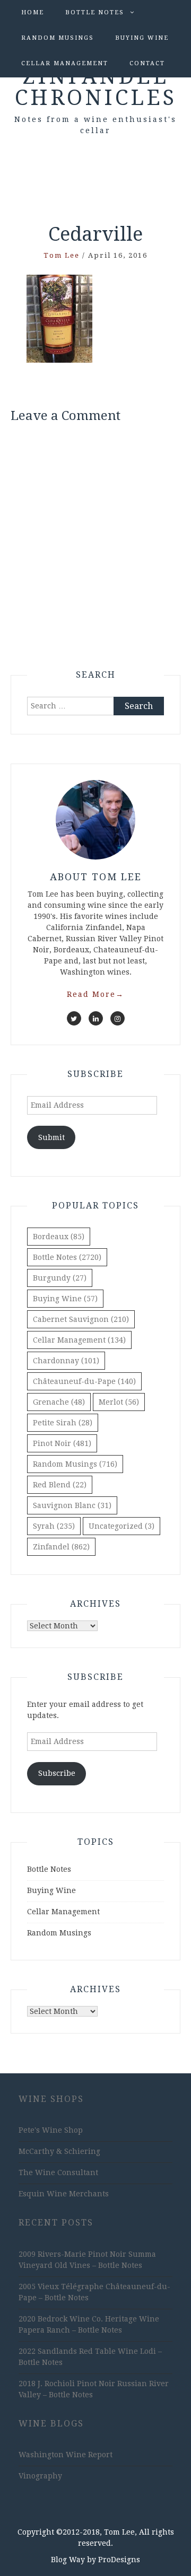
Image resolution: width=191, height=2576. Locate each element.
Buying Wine (142, 38)
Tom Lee (62, 255)
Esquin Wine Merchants (64, 2194)
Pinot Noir (62, 1443)
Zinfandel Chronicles (96, 87)
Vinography (40, 2476)
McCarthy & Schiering (59, 2151)
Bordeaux (59, 1237)
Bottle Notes (95, 12)
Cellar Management (65, 63)
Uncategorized (121, 1526)
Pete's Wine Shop (51, 2130)
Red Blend (60, 1485)
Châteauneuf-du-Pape (84, 1381)
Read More (95, 994)
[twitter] (74, 1018)
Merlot (119, 1402)
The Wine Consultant (58, 2172)
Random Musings (58, 38)
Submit (51, 1137)
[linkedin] (96, 1018)
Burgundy (60, 1278)
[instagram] (118, 1018)
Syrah (54, 1526)
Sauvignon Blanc (72, 1505)
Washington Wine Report (66, 2455)
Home (33, 12)
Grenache (59, 1402)
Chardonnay (66, 1361)
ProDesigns (119, 2560)
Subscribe (57, 1773)
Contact (147, 63)
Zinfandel (61, 1547)
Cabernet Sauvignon (81, 1319)
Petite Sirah (63, 1423)
